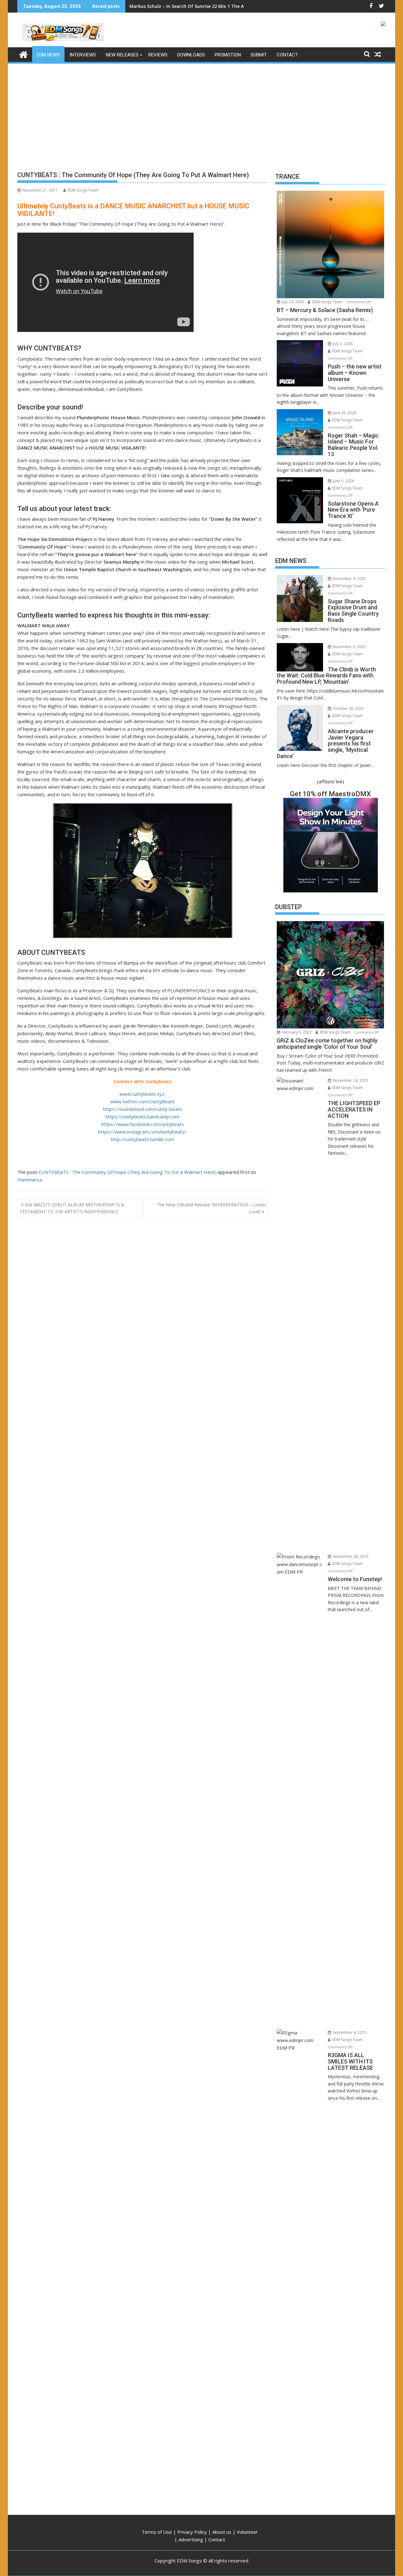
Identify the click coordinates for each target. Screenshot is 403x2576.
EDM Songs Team (83, 190)
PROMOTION (228, 55)
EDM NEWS (48, 55)
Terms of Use (157, 2532)
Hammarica (30, 1180)
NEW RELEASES (122, 55)
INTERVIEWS (83, 55)
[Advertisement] (201, 112)
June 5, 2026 (343, 481)
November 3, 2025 (349, 647)
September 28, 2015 (350, 1556)
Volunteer (247, 2532)
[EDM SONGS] (23, 54)
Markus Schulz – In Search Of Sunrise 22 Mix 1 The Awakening (197, 6)
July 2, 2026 (342, 344)
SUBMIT (259, 55)
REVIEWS (158, 55)
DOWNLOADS (191, 55)
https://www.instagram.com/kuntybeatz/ (142, 1132)
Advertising (191, 2539)
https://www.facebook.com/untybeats (143, 1124)
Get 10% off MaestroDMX (330, 794)
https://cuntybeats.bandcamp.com (142, 1117)
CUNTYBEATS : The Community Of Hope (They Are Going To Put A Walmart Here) (128, 1172)
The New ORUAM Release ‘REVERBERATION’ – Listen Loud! (211, 1208)
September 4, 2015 (349, 2032)
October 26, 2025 (348, 708)
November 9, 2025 (349, 579)
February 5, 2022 (296, 1032)
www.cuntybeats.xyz (142, 1094)
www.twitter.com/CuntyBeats (142, 1101)
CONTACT (287, 55)
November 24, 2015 (350, 1080)
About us (222, 2532)
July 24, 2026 (292, 302)
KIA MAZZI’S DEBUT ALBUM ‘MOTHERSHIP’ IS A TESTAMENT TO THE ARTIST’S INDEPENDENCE (72, 1208)
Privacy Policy (192, 2532)
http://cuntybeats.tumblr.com (142, 1139)
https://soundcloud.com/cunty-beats (142, 1109)
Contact (217, 2539)
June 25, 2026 (344, 413)
